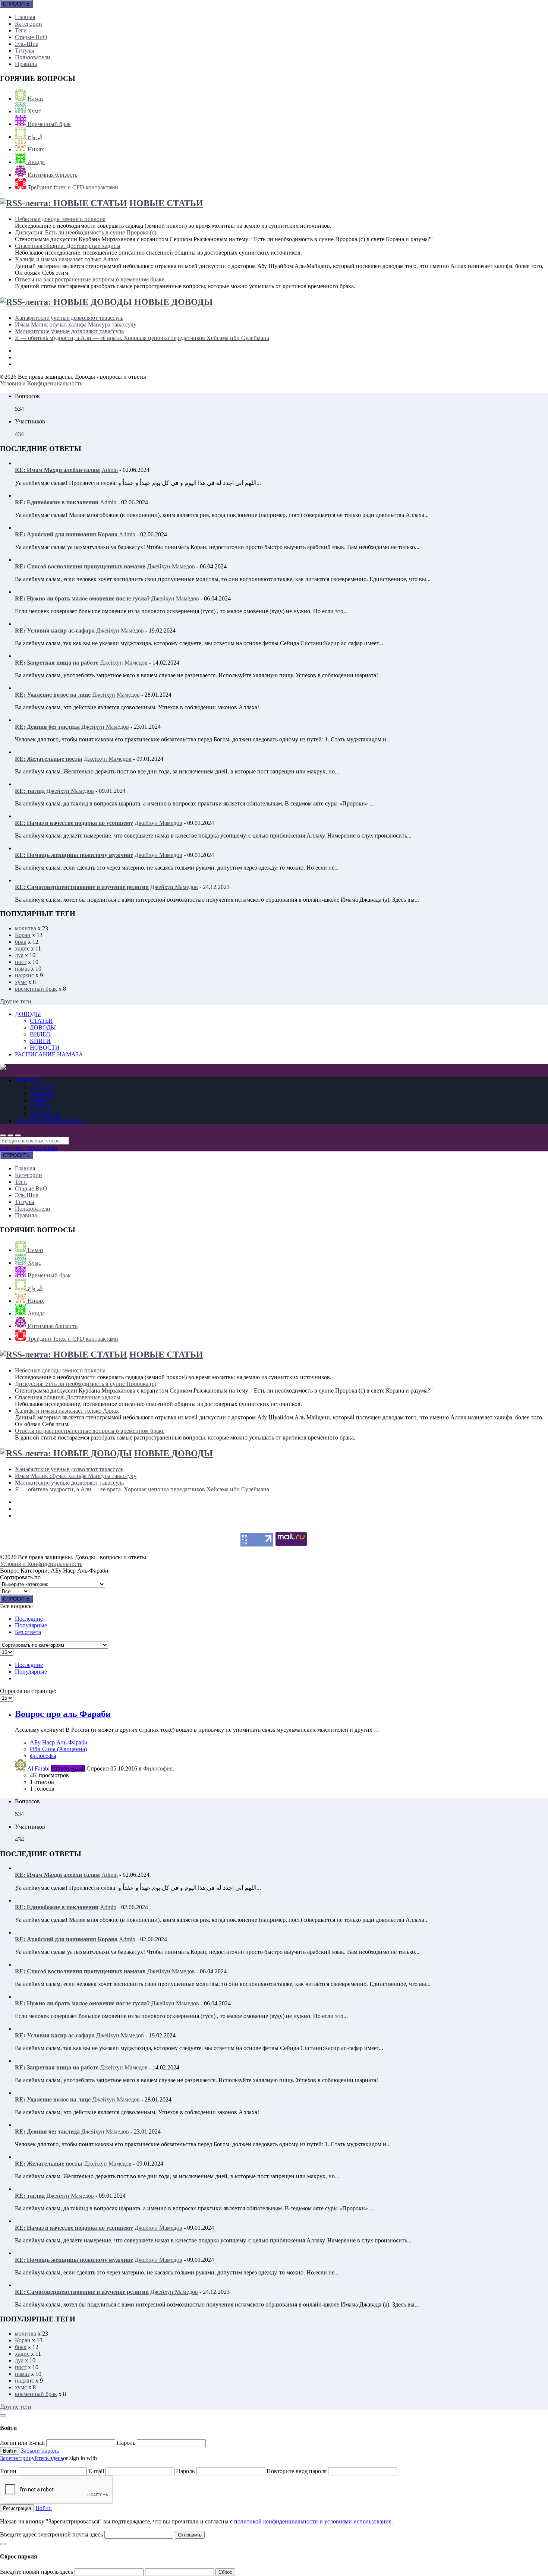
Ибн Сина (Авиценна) (58, 1749)
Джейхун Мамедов (171, 566)
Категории (29, 24)
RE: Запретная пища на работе (57, 663)
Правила (26, 64)
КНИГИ (40, 1041)
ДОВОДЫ (28, 1014)
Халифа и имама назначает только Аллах (67, 259)
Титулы (25, 51)
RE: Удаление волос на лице (53, 695)
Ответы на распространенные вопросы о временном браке (90, 279)
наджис (24, 975)
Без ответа (28, 1632)
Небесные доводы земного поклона (60, 219)
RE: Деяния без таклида (47, 727)
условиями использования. (359, 2521)
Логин (9, 2471)
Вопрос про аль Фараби (63, 1714)
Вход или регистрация (29, 1148)
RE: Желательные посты (49, 759)
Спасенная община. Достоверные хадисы (68, 246)
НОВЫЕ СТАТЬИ (166, 203)
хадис (22, 948)
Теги (21, 30)
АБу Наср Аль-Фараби (59, 1742)
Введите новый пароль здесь (37, 2572)
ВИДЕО (40, 1034)
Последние (29, 1619)
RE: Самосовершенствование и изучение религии (82, 887)
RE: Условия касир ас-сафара (55, 630)
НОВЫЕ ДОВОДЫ (174, 302)
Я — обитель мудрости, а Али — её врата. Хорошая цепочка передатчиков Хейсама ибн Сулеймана (142, 338)
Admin (110, 470)
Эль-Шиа (27, 44)
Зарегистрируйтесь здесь (32, 2458)
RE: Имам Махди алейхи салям (57, 470)
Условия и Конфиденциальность (41, 383)
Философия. (159, 1768)
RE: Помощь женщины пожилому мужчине (74, 855)
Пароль (127, 2443)
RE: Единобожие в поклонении (57, 502)
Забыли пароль (40, 2451)
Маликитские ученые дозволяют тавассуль (69, 331)
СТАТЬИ (41, 1021)
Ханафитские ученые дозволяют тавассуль (69, 318)
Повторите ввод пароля (297, 2471)
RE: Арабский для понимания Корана (66, 534)
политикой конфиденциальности (276, 2521)
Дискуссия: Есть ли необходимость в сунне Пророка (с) (86, 232)
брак (21, 942)
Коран (23, 935)
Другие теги (16, 1001)
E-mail (97, 2471)
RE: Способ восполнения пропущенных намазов (80, 566)
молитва (26, 928)
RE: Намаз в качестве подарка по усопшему (74, 823)
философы (43, 1756)
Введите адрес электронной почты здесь (51, 2534)
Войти (44, 2508)
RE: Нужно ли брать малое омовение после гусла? (82, 598)
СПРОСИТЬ (16, 4)
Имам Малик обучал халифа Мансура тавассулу (76, 324)
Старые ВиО (31, 37)
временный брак (36, 989)
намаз (22, 969)
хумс (21, 982)
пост (21, 962)
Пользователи (33, 57)
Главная (25, 17)
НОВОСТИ (45, 1048)
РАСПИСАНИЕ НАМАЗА (49, 1054)
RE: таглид (30, 791)
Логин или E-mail (23, 2443)
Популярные (31, 1625)
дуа (19, 955)
